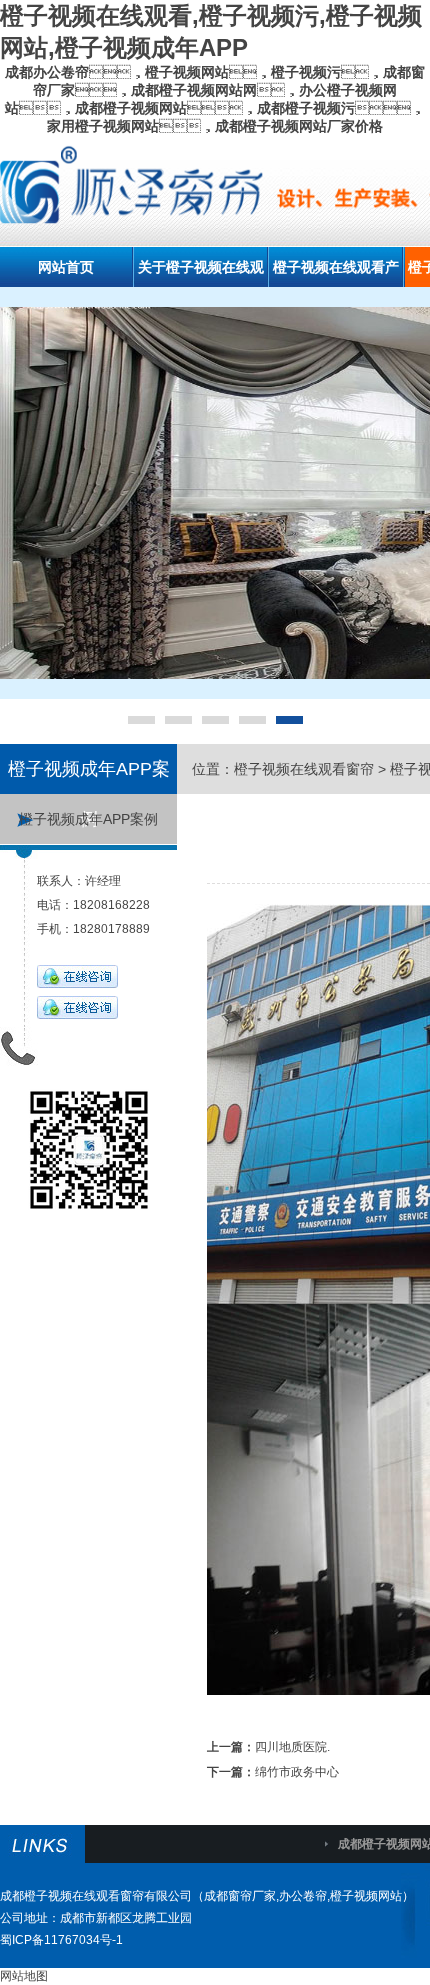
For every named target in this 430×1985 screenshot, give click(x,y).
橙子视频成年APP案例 (88, 819)
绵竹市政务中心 (297, 1772)
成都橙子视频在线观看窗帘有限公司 (96, 1896)
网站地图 (24, 1976)
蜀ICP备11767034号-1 (61, 1940)
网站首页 (66, 267)
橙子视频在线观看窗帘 (304, 769)
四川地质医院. (292, 1747)
